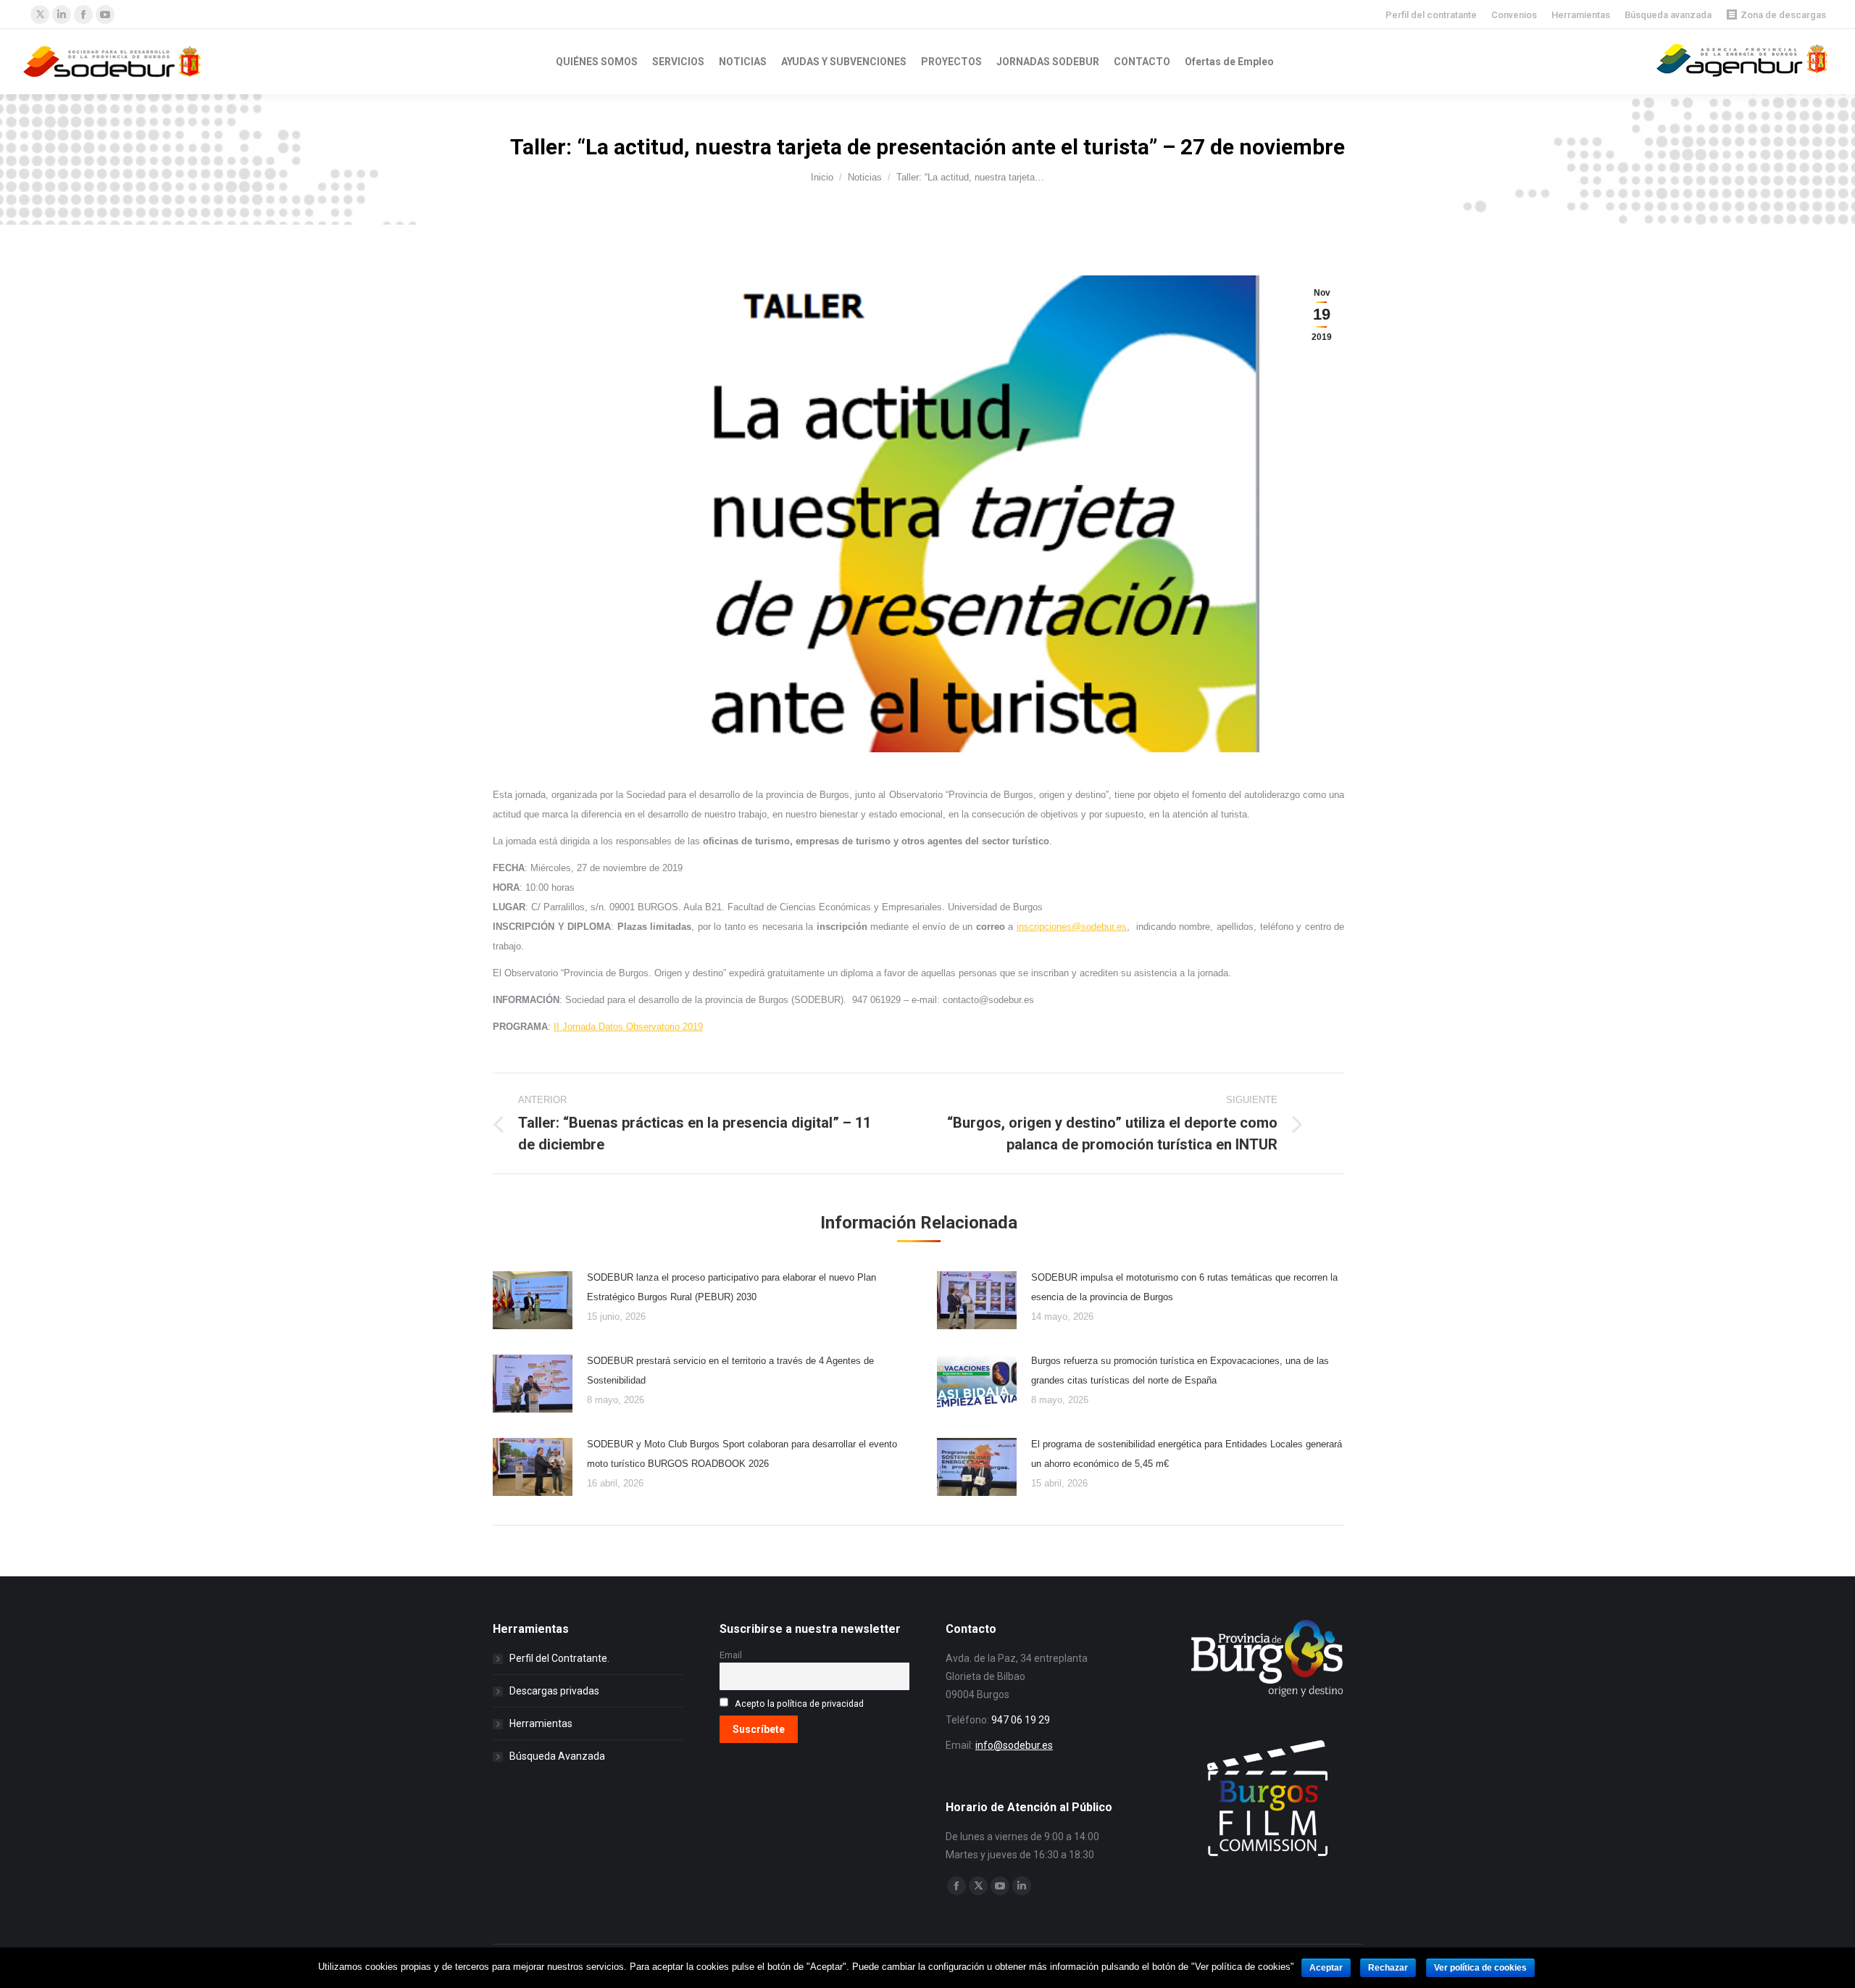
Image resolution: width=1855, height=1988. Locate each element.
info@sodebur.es (1014, 1745)
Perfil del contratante (1431, 15)
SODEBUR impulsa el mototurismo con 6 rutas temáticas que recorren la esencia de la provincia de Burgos (1184, 1287)
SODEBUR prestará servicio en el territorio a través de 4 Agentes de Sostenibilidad (730, 1371)
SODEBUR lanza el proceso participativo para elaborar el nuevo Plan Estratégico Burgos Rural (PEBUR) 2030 (731, 1287)
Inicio (822, 177)
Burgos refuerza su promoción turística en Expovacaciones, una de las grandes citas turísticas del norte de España (1180, 1371)
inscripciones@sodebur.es (1072, 927)
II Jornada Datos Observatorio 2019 (628, 1027)
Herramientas (1581, 15)
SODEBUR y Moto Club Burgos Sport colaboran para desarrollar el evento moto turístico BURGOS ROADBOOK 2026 (742, 1454)
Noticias (865, 177)
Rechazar (1388, 1968)
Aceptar (1326, 1968)
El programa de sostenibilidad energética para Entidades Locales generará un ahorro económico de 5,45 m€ (1187, 1454)
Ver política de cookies (1480, 1968)
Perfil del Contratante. (559, 1658)
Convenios (1514, 15)
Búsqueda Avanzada (557, 1756)
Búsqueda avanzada (1668, 15)
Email (731, 1655)
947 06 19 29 (1021, 1720)
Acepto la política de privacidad (799, 1704)
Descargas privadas (554, 1691)
